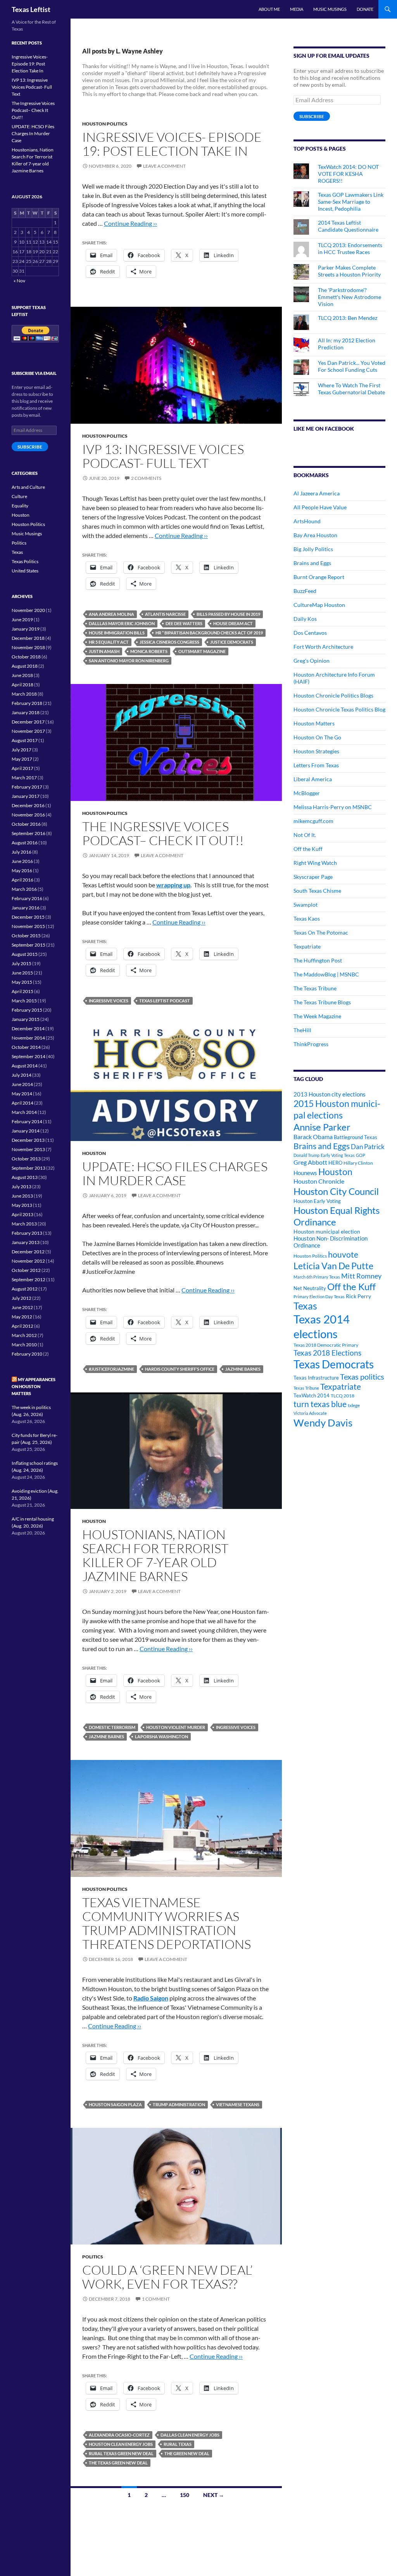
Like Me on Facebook (324, 429)
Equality (20, 506)
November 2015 (28, 926)
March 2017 (24, 778)
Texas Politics (25, 561)
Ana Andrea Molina (111, 614)
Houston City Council (336, 1191)
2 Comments (146, 478)
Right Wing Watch (315, 863)
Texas (305, 1306)
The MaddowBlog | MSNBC (326, 974)
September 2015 (28, 945)
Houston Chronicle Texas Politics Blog (339, 709)
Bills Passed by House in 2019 (228, 614)
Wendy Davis (323, 1423)
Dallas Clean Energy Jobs (190, 2435)
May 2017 (22, 759)
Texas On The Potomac (321, 932)
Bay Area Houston (315, 535)
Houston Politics (105, 124)
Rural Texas (178, 2444)
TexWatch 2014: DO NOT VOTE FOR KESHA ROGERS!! (348, 174)
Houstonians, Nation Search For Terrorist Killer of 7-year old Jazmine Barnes (155, 1555)
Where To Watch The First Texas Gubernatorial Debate (351, 389)
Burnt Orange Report (319, 577)
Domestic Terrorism (112, 1727)
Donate (365, 9)
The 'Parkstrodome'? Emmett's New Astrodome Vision (350, 297)
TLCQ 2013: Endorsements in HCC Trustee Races (350, 248)
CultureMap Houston (319, 605)
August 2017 (25, 740)
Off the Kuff (308, 849)
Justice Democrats (232, 642)
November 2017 (28, 731)
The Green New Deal (187, 2453)
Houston (94, 1153)
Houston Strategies (316, 751)
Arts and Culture (28, 487)
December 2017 (28, 722)
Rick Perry (358, 1296)
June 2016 (22, 861)
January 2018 (26, 712)
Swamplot (306, 905)
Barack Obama (313, 1137)
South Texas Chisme (317, 891)
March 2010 (24, 1345)
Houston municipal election (327, 1231)
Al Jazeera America (317, 493)
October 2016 (26, 824)
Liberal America (313, 779)
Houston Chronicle (319, 1181)
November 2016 (28, 815)
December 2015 (28, 917)
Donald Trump (306, 1155)
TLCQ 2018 (343, 1396)
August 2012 (25, 1289)
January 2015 (26, 1019)
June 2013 (22, 1196)
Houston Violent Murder (176, 1727)
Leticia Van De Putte (333, 1266)
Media (297, 9)
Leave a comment (164, 166)
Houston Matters (314, 723)
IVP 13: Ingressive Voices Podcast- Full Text (163, 456)
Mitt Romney (361, 1276)
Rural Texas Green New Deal (121, 2453)
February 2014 (27, 1121)
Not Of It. (305, 835)
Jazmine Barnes (243, 1369)
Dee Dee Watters (184, 623)
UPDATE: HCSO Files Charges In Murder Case (175, 1173)
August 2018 (25, 666)
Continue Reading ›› (130, 223)
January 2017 (26, 796)
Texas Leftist (31, 9)
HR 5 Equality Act (109, 642)
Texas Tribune (306, 1388)
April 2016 (22, 880)
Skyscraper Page (313, 877)
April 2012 (22, 1326)
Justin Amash (104, 651)
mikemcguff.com (313, 821)
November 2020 (28, 610)
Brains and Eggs (312, 563)
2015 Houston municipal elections (337, 1109)
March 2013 (24, 1224)
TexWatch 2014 (312, 1395)
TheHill (302, 1030)
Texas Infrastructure (316, 1378)
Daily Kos (305, 619)
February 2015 (27, 1010)
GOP (361, 1155)
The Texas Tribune (315, 988)
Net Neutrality (310, 1288)
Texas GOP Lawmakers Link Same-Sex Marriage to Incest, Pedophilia (351, 202)
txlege (354, 1405)
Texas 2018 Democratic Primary (326, 1345)
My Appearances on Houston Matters (34, 1386)
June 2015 (22, 973)
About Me (269, 9)
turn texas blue (320, 1404)
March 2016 (24, 889)
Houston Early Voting (317, 1201)
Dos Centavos (310, 633)
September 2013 (28, 1168)
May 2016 (22, 870)
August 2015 (25, 954)
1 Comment (156, 2299)
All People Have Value (320, 507)
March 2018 (24, 694)
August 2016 (25, 843)
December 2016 (28, 805)
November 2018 (28, 647)
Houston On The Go (317, 737)
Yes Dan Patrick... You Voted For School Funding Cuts (352, 366)
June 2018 (22, 675)
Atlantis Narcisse (165, 614)
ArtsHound (307, 521)
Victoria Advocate (310, 1413)
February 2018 (27, 703)
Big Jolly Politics (313, 549)
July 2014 (22, 1075)
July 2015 (22, 963)
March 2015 (24, 1001)
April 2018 (22, 685)
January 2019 (26, 629)
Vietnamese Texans (238, 2104)
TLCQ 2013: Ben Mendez (348, 318)
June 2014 (22, 1084)
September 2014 (28, 1056)
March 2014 (24, 1112)
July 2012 (22, 1298)
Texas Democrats (334, 1364)
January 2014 (26, 1131)
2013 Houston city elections (330, 1094)
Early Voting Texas (338, 1155)
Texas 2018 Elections (327, 1353)
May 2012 (22, 1317)
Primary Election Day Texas (319, 1297)
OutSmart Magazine (202, 651)
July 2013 (22, 1187)
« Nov (19, 281)
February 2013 (27, 1233)
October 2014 (26, 1047)
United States (25, 571)
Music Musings (330, 9)
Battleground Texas (356, 1137)
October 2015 (26, 936)
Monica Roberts (149, 651)
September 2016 (28, 833)
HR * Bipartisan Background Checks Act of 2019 (209, 633)
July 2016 (22, 852)
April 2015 (22, 991)
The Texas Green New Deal (118, 2463)
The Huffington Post (318, 960)
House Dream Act (233, 623)
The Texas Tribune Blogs (322, 1002)
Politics (93, 2257)
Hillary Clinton (358, 1163)
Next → (214, 2495)
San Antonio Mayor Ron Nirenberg (129, 661)
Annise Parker (322, 1127)
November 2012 (28, 1261)
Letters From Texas (316, 765)
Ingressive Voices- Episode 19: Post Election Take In (172, 144)
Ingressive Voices (109, 1001)
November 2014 (28, 1038)
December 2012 (28, 1252)
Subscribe (312, 116)
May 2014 (22, 1094)
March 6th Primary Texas (317, 1277)
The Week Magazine (317, 1016)
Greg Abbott (310, 1162)
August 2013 (25, 1177)
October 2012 (26, 1270)
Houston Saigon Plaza (115, 2104)
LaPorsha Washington (161, 1737)
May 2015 (22, 982)
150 (185, 2495)
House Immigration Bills (117, 633)
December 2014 (28, 1029)
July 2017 (22, 750)
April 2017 (22, 768)
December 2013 (28, 1140)
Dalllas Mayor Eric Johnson (122, 623)
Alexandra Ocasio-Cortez (119, 2435)
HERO (335, 1163)
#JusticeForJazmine (111, 1369)
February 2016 (27, 898)
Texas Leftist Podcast (165, 1001)
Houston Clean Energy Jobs (121, 2444)
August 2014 (25, 1066)
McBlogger (307, 793)
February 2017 (27, 787)
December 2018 (28, 638)
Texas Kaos (307, 919)
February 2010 (27, 1354)
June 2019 (22, 620)
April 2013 (22, 1214)
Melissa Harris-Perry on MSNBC (333, 807)
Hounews (305, 1173)
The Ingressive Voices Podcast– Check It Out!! (163, 833)
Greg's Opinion (312, 661)
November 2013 (28, 1149)
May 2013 (22, 1205)
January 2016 (26, 908)
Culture (19, 496)
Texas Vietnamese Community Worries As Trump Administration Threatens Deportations (167, 1923)
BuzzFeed (305, 591)
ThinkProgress (311, 1044)
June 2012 (22, 1307)
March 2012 (24, 1335)
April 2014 (22, 1103)
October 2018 (26, 657)
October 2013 (26, 1159)
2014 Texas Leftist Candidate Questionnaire (348, 226)
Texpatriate (307, 946)
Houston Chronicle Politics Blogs (333, 695)
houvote (343, 1254)
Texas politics (362, 1377)
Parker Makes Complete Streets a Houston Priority (349, 271)
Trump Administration (179, 2104)
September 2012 (28, 1279)
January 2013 (26, 1242)
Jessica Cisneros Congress (169, 642)
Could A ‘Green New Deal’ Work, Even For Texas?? (167, 2277)
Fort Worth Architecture (323, 647)
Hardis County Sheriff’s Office (180, 1369)
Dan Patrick (368, 1147)
